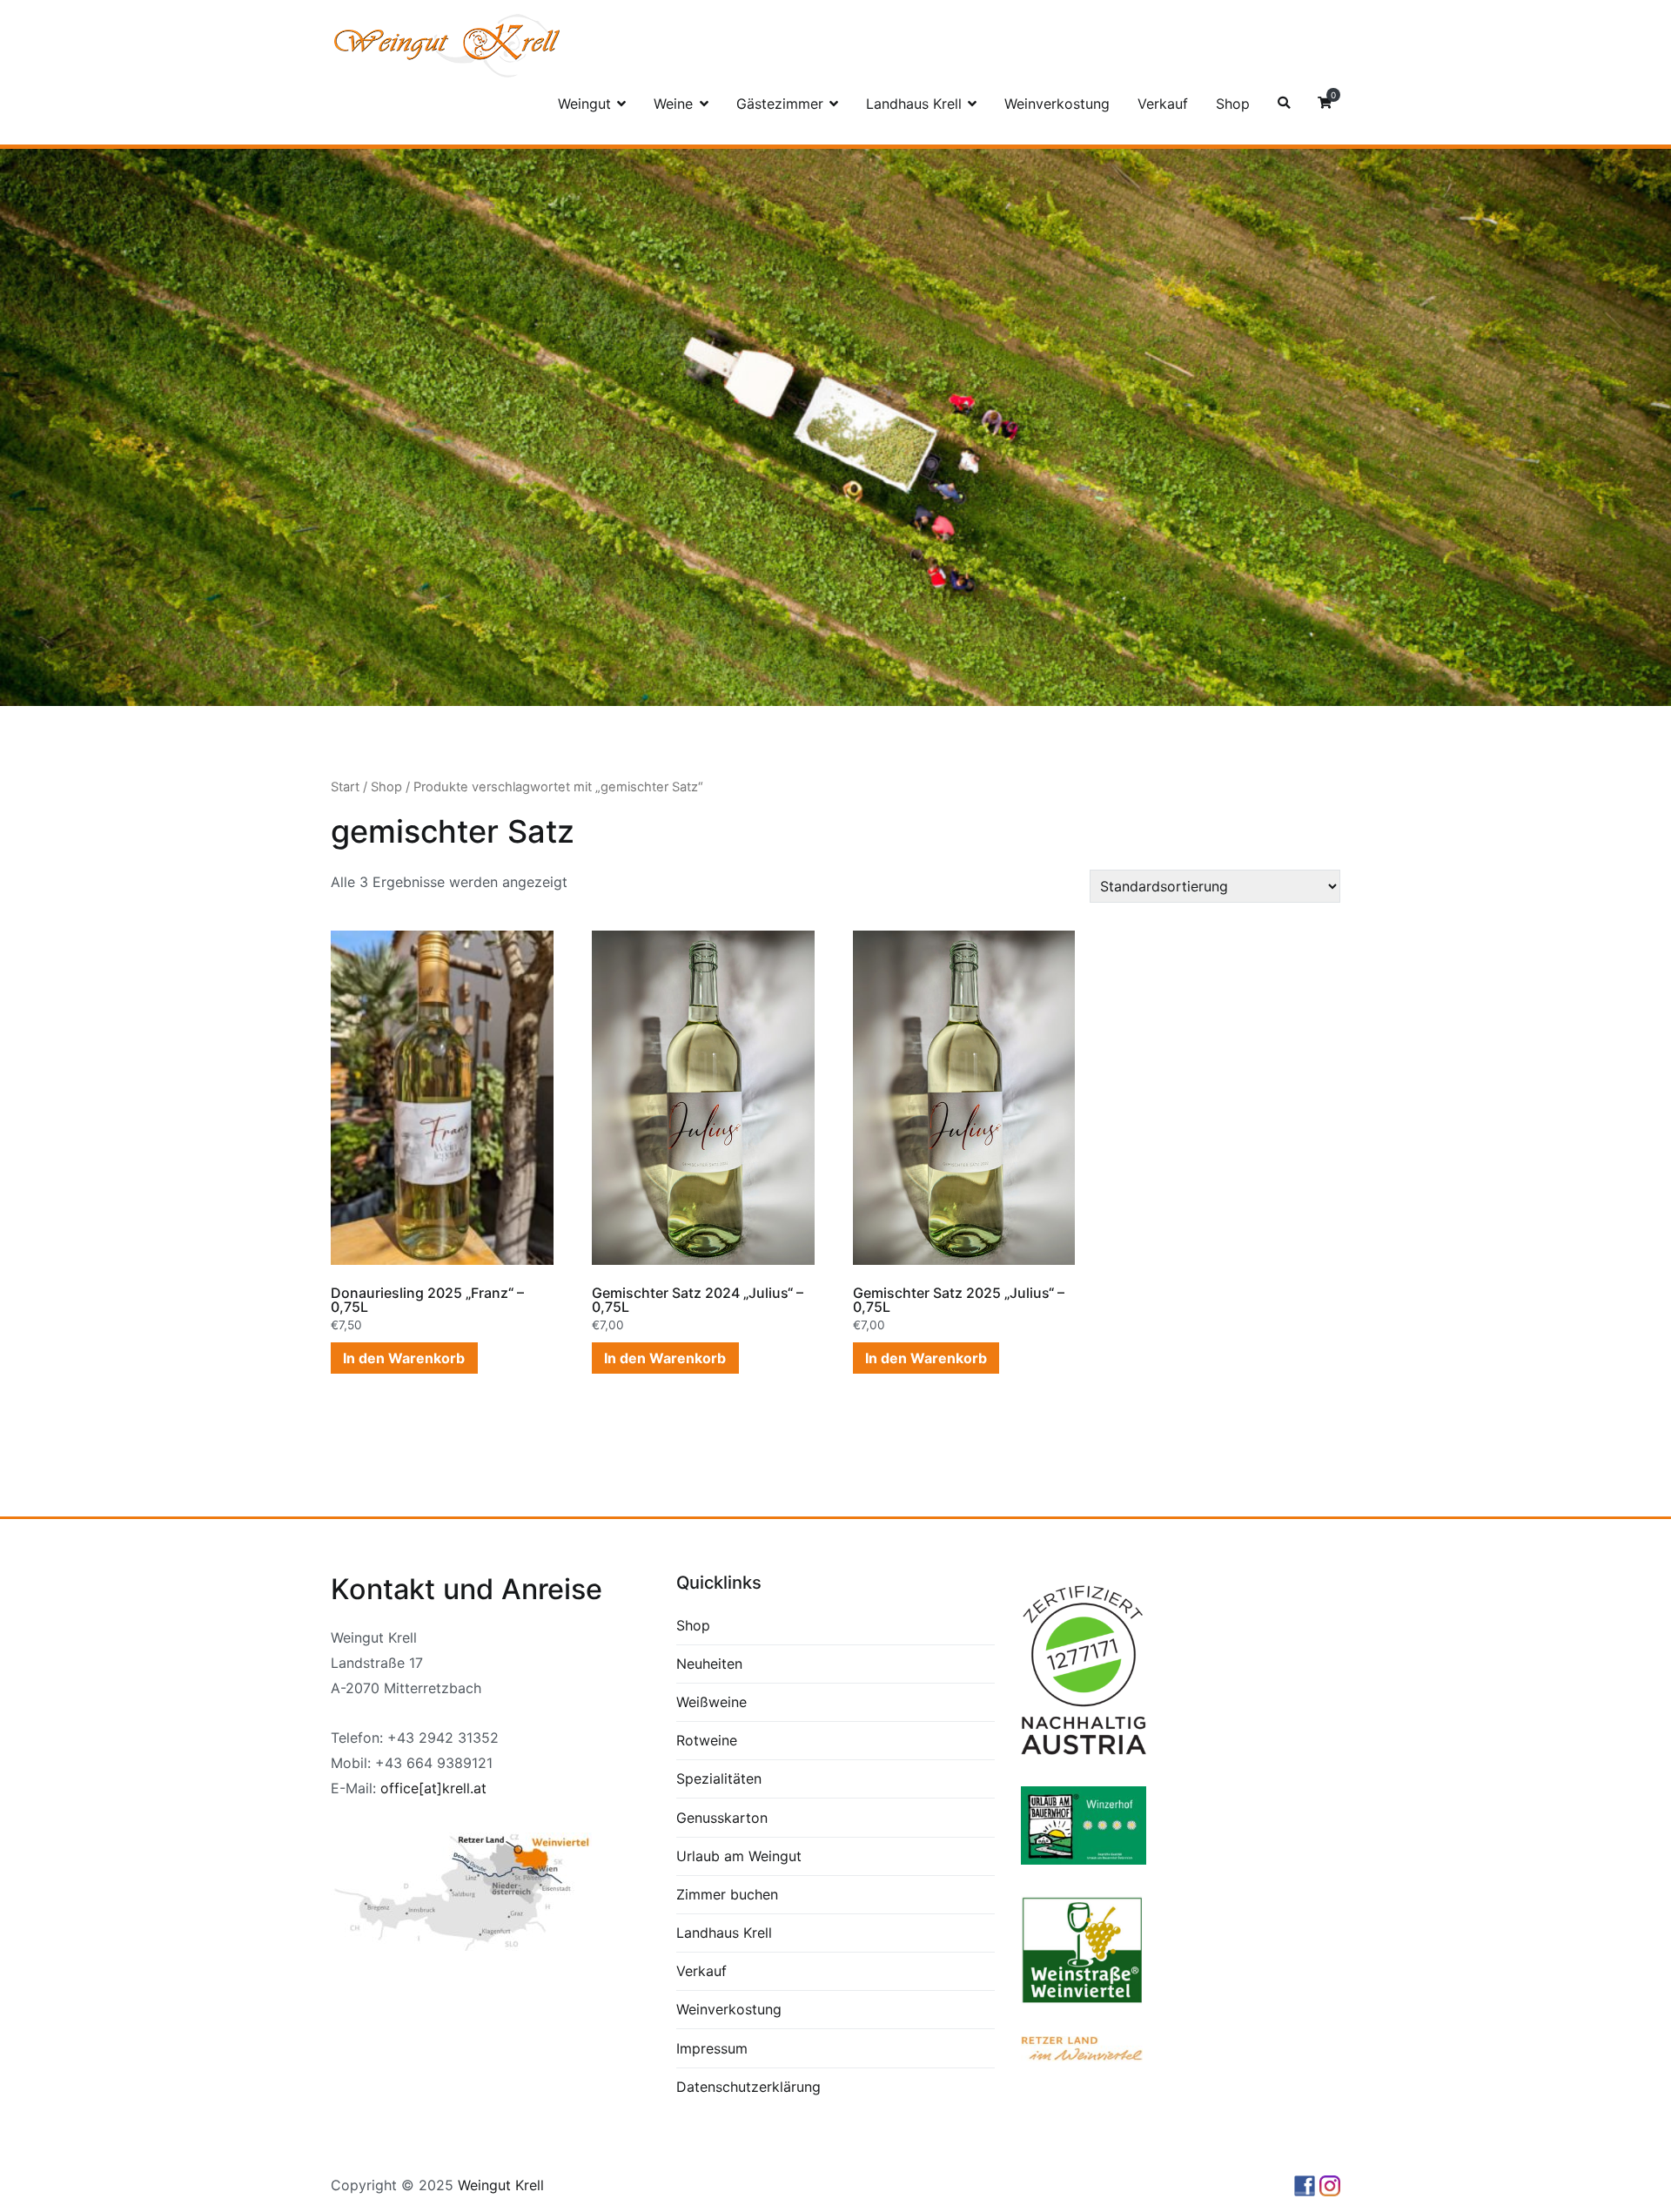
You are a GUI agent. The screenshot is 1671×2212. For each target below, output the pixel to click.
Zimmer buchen (727, 1894)
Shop (1233, 104)
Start (345, 787)
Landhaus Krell (914, 104)
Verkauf (1163, 104)
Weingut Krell (501, 2185)
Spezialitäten (719, 1778)
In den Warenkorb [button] (404, 1358)
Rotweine (707, 1740)
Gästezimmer (780, 104)
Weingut (584, 104)
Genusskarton (722, 1818)
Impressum (712, 2048)
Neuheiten (709, 1664)
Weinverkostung (1057, 104)
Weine (673, 104)
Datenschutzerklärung (748, 2087)
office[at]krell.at (433, 1788)
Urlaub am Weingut (739, 1856)
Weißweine (711, 1702)
